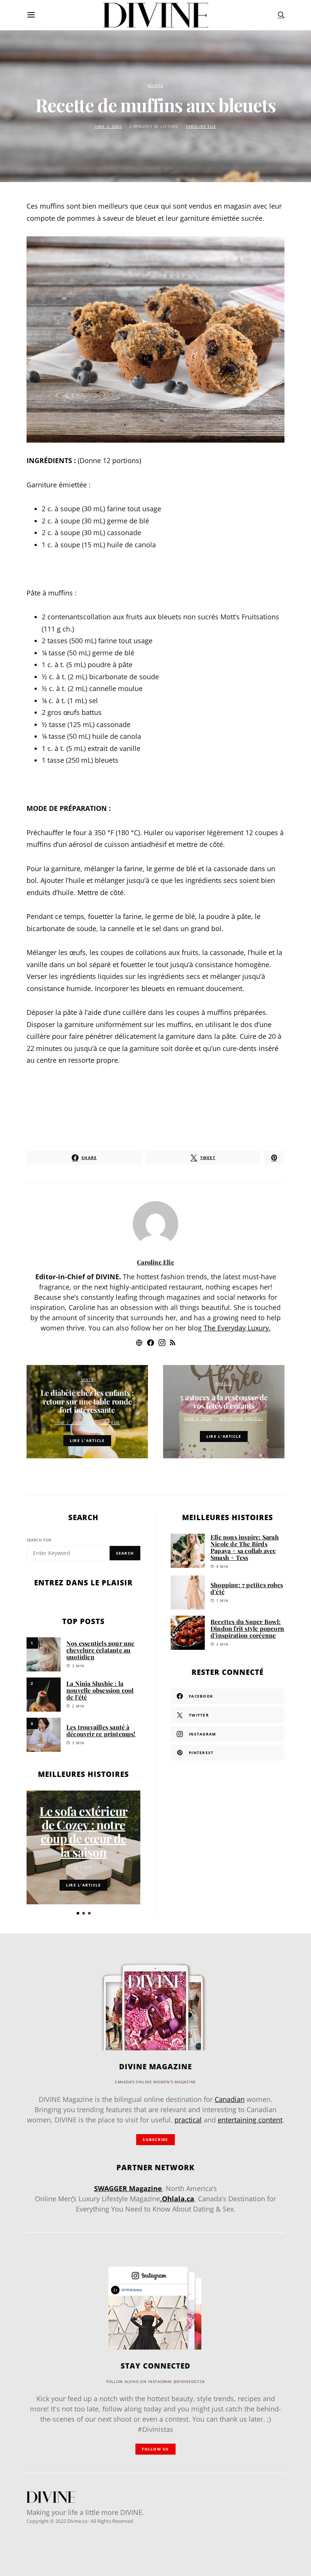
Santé (87, 1380)
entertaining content (250, 2120)
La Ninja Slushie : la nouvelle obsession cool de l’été (100, 1690)
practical (188, 2120)
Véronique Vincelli (241, 1419)
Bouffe (155, 86)
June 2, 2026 (108, 126)
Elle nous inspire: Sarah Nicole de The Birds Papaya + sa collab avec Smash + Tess (245, 1547)
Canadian (230, 2099)
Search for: (40, 1540)
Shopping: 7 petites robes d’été (247, 1588)
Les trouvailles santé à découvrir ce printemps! (101, 1730)
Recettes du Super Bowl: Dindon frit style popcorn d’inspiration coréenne (247, 1628)
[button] (78, 1913)
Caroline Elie (201, 126)
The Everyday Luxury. (237, 1328)
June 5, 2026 (198, 1419)
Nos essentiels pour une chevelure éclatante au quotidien (101, 1650)
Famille (224, 1384)
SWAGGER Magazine (128, 2188)
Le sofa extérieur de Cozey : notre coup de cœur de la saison (83, 1831)
